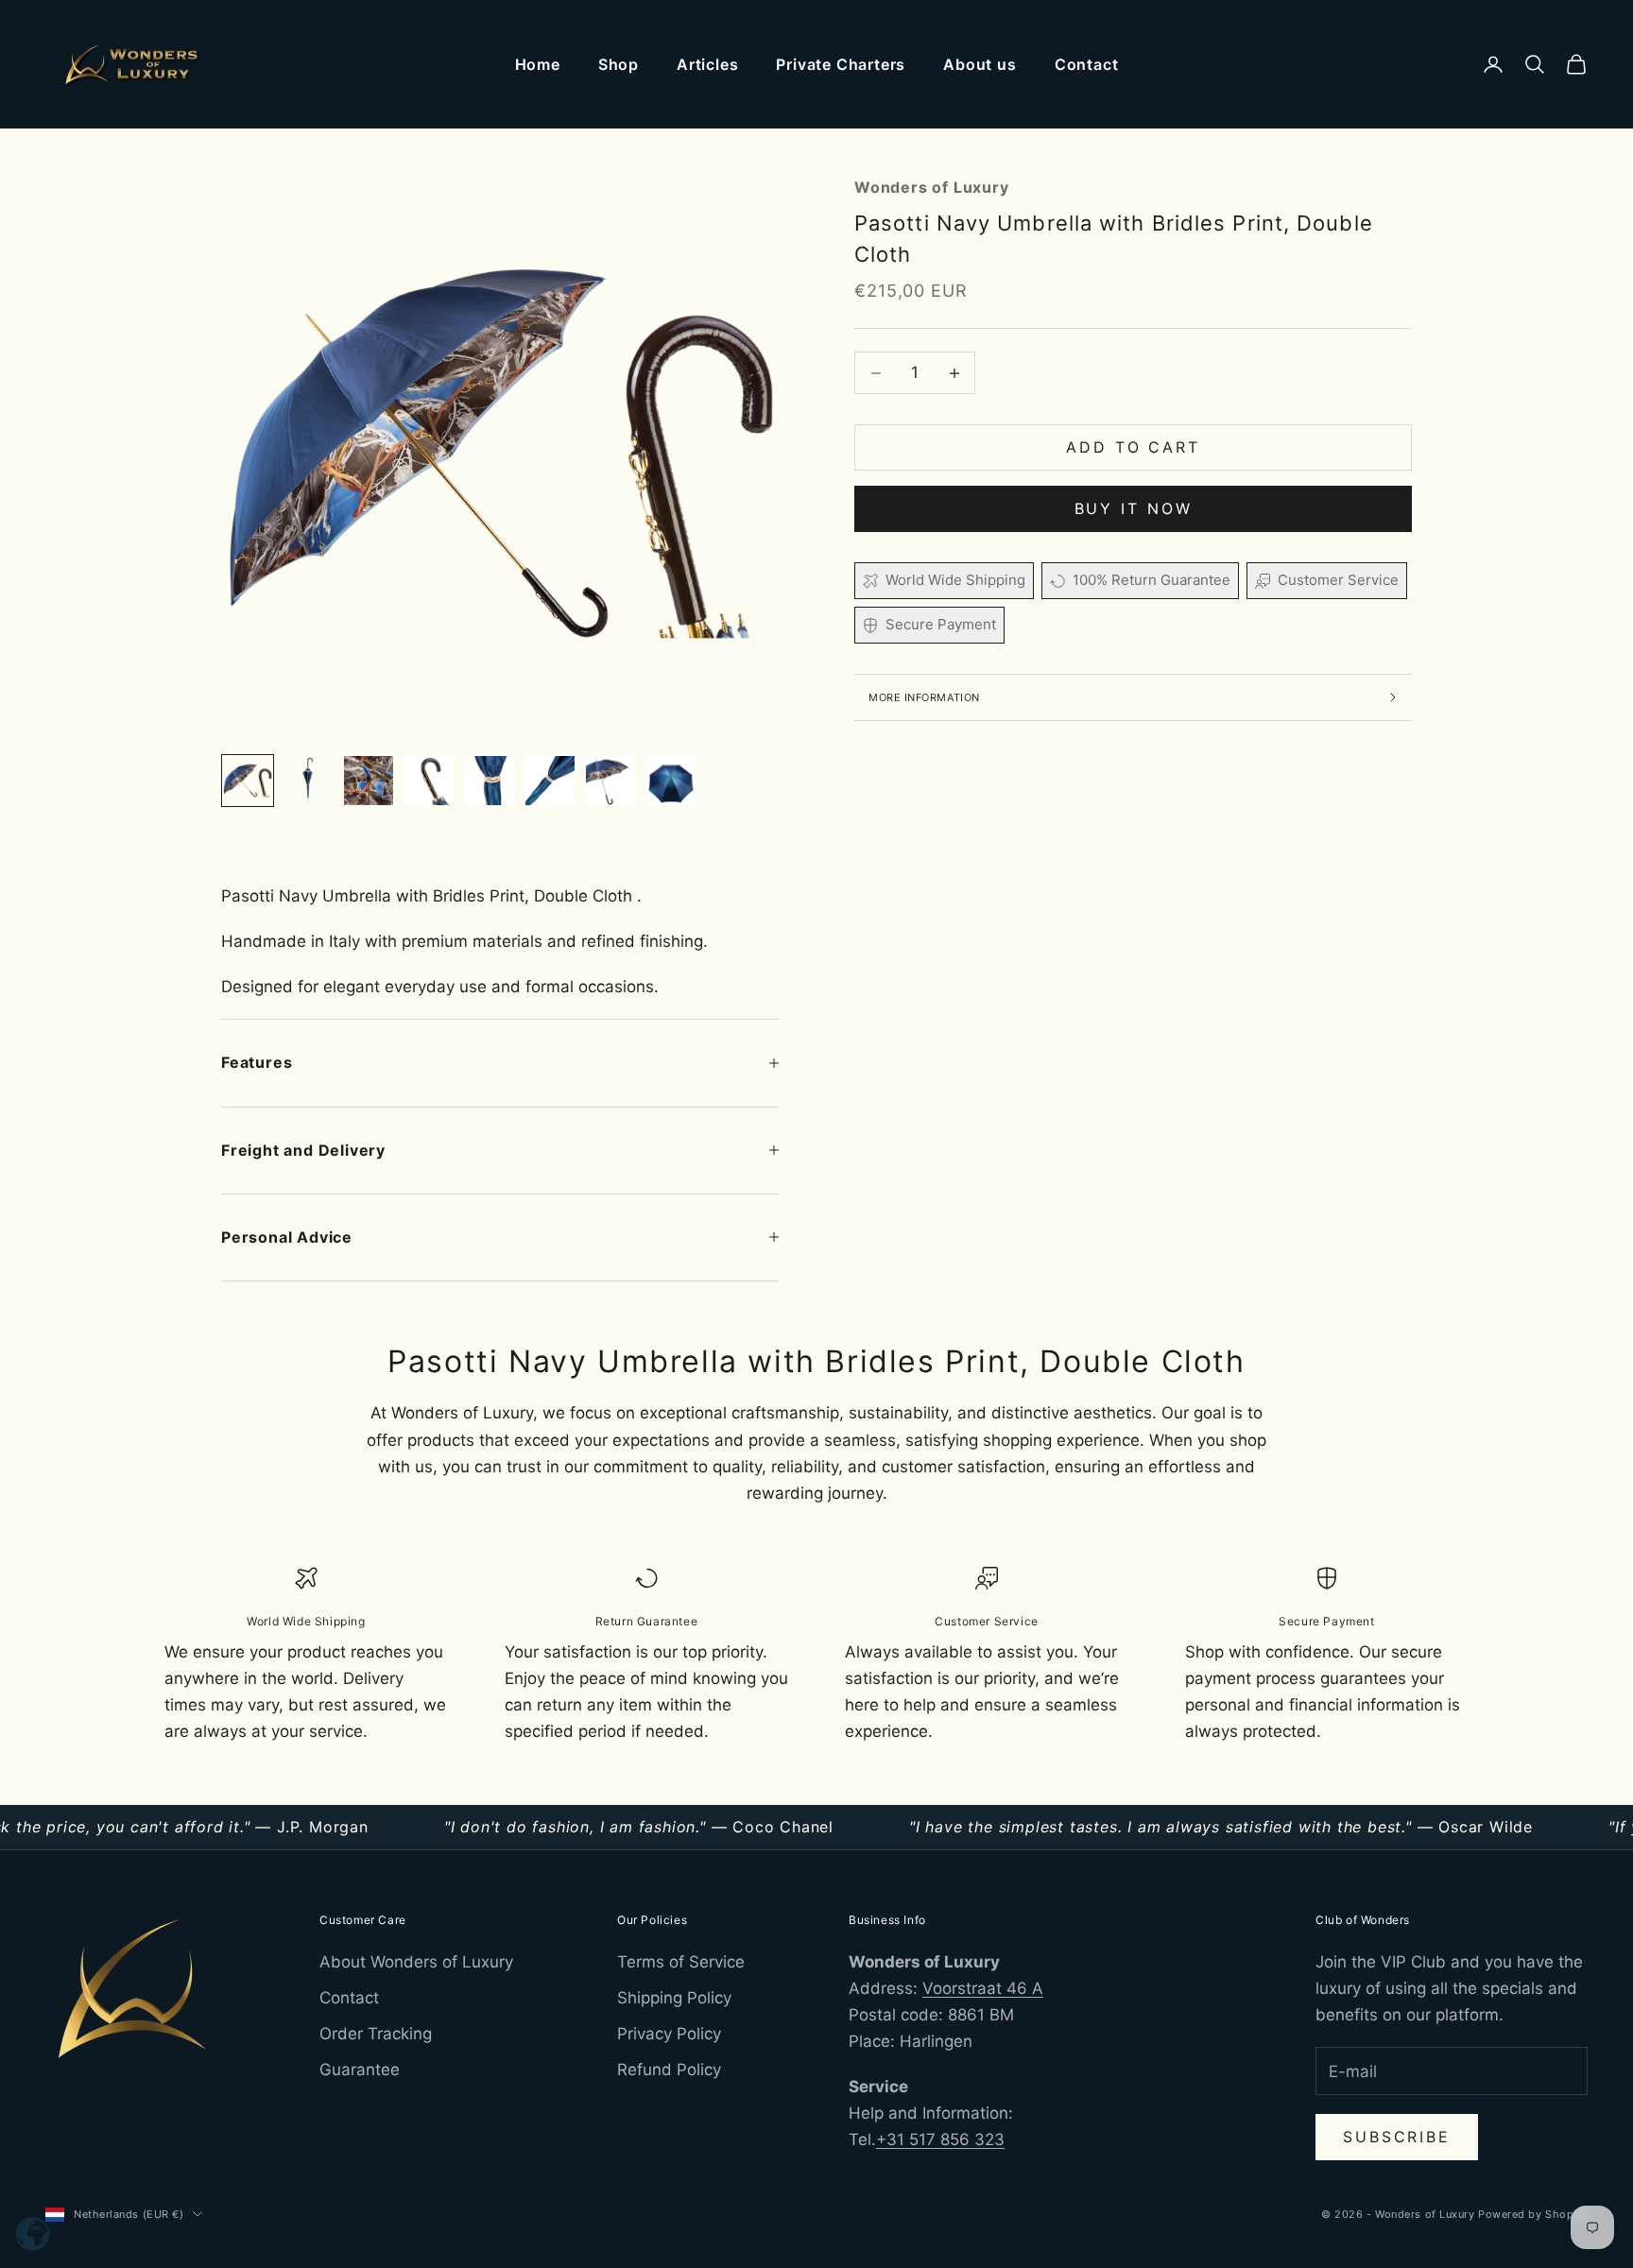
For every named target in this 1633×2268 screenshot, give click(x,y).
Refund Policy (669, 2070)
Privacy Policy (669, 2034)
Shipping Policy (674, 1998)
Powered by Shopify (1533, 2214)
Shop (619, 64)
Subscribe (1397, 2137)
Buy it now (1134, 509)
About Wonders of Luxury (416, 1962)
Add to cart (1133, 448)
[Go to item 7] (610, 781)
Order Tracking (376, 2034)
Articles (707, 64)
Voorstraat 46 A (983, 1988)
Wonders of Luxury (932, 187)
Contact (1087, 64)
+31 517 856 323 (940, 2139)
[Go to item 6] (550, 781)
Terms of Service (681, 1962)
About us (980, 64)
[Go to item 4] (429, 781)
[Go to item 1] (248, 781)
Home (538, 64)
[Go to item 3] (369, 781)
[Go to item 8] (671, 781)
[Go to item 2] (308, 781)
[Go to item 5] (490, 781)
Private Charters (841, 64)
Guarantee (360, 2070)
